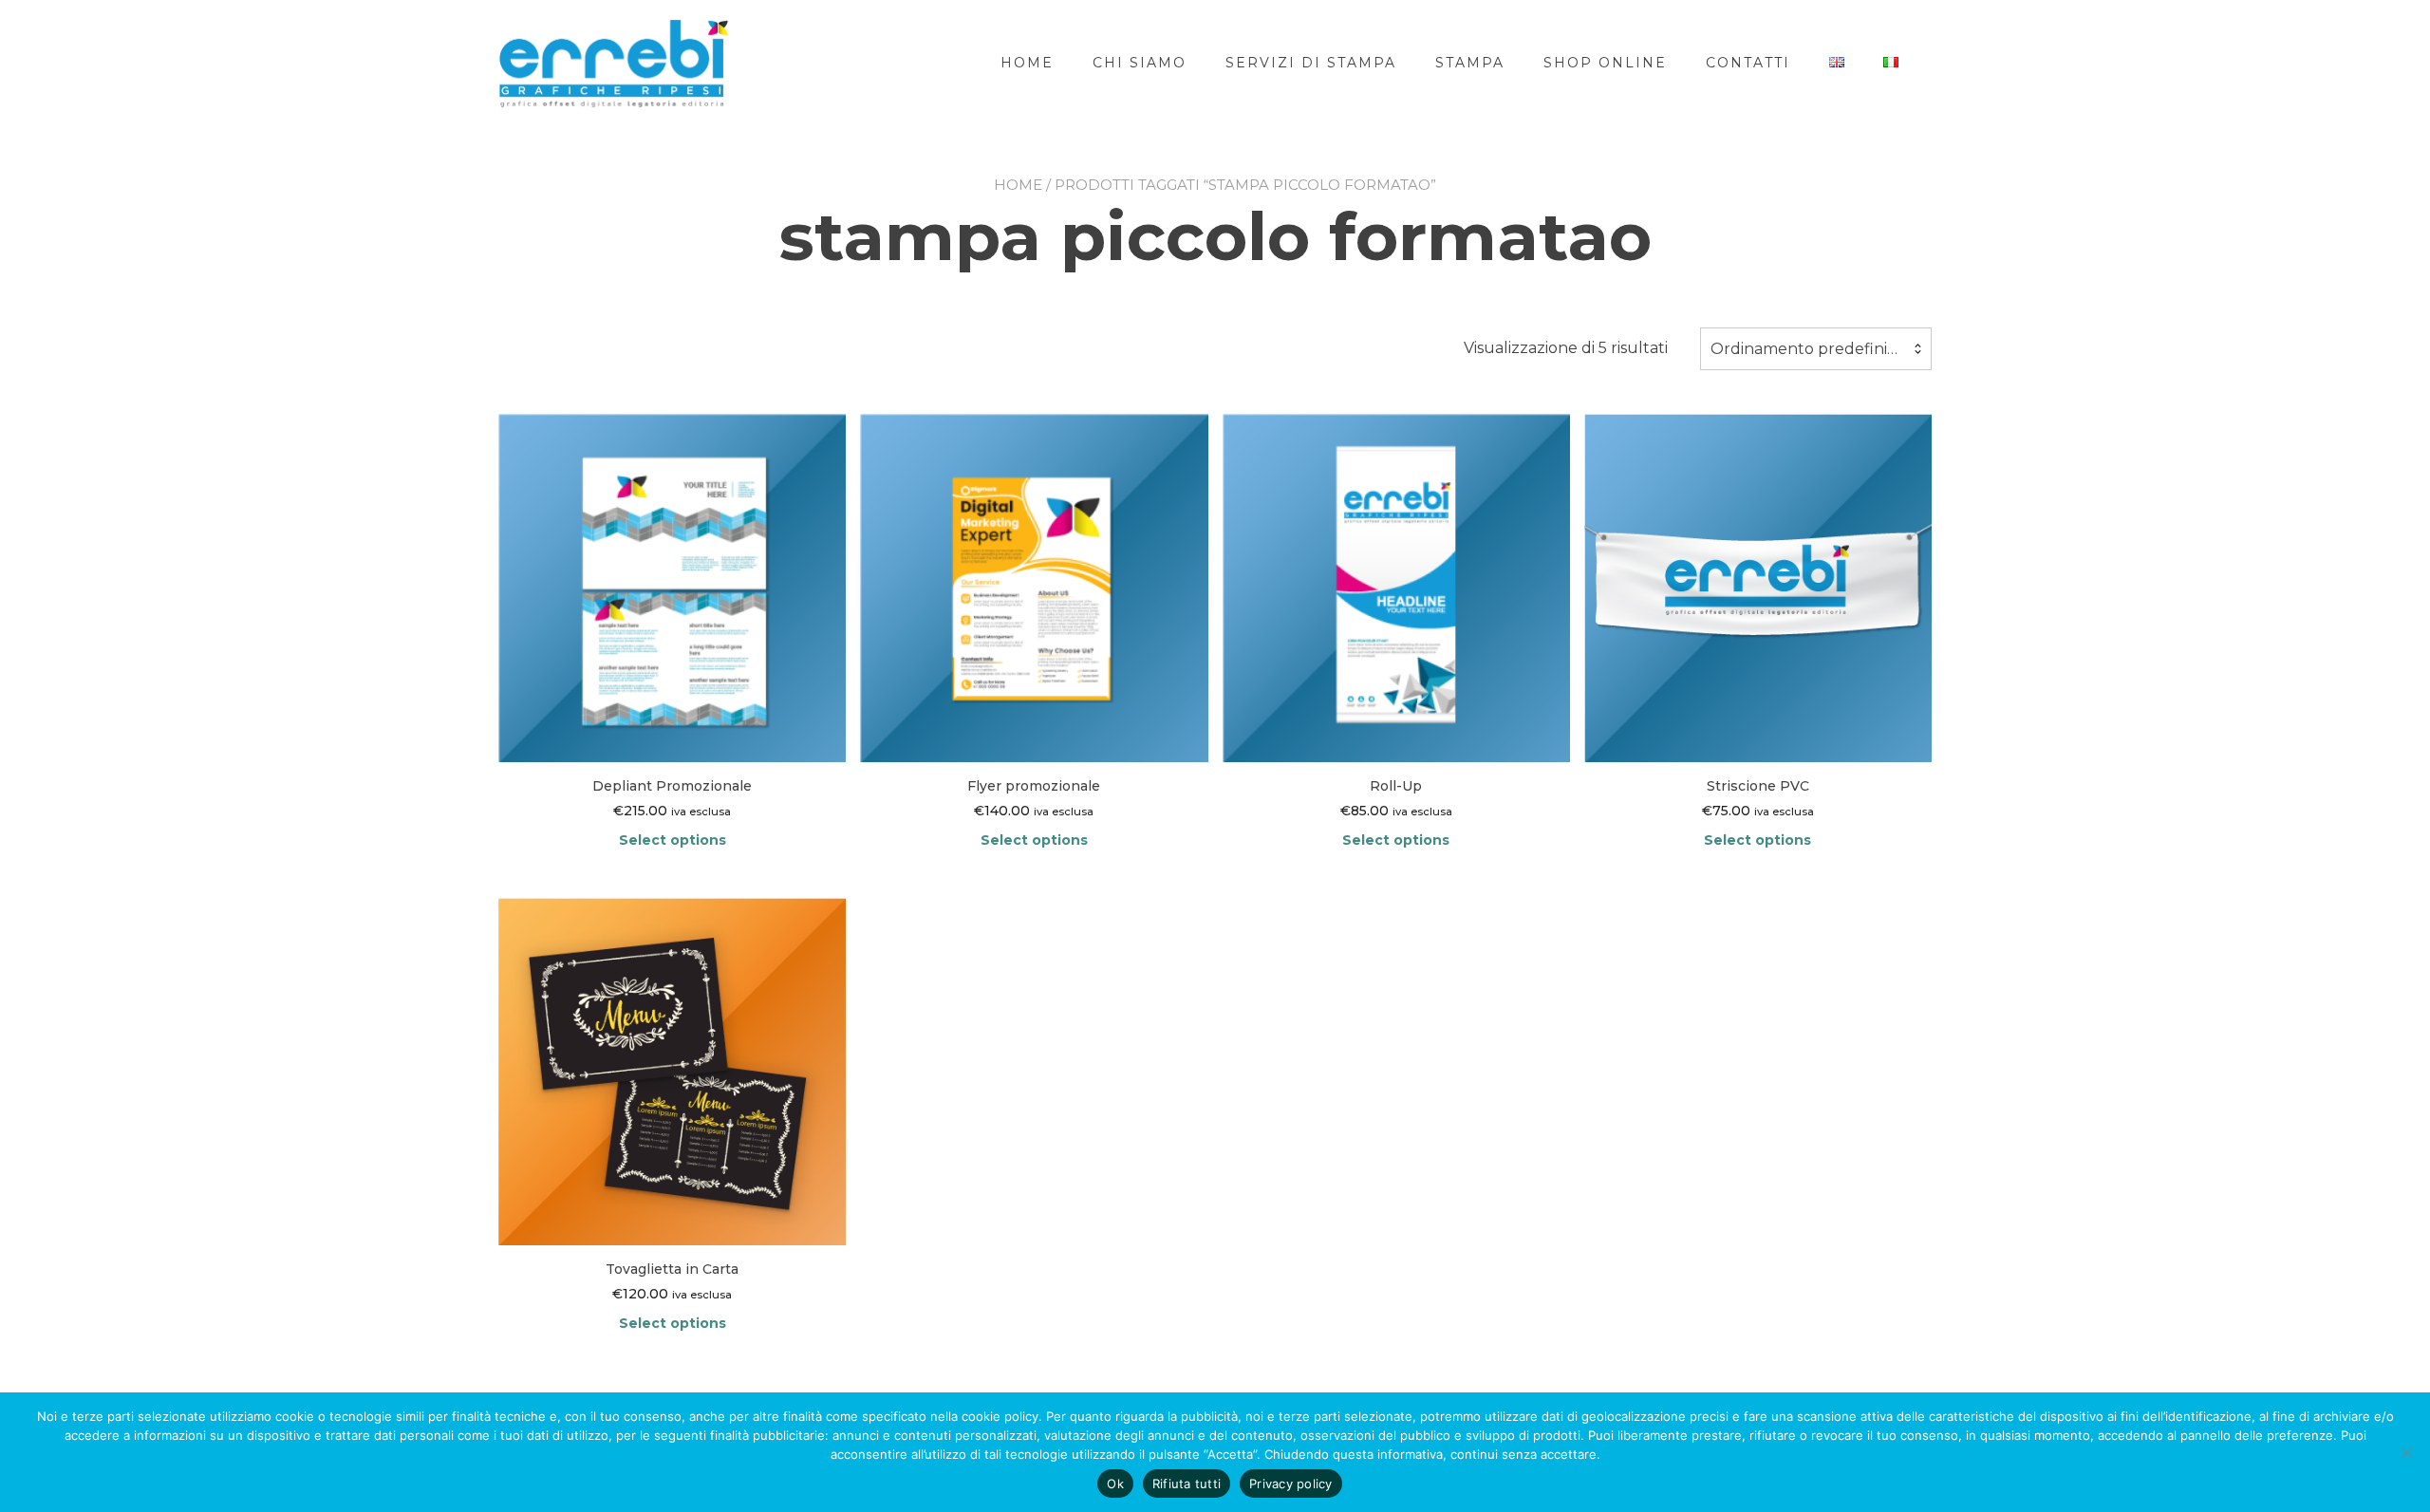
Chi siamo (1140, 63)
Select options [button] (673, 840)
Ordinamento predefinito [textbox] (1807, 349)
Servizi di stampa (1311, 63)
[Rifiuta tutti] (2406, 1452)
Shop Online (1605, 63)
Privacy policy (1291, 1484)
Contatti (1748, 63)
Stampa (1470, 63)
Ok (1115, 1484)
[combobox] (1816, 349)
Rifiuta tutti (1187, 1484)
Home (1027, 63)
